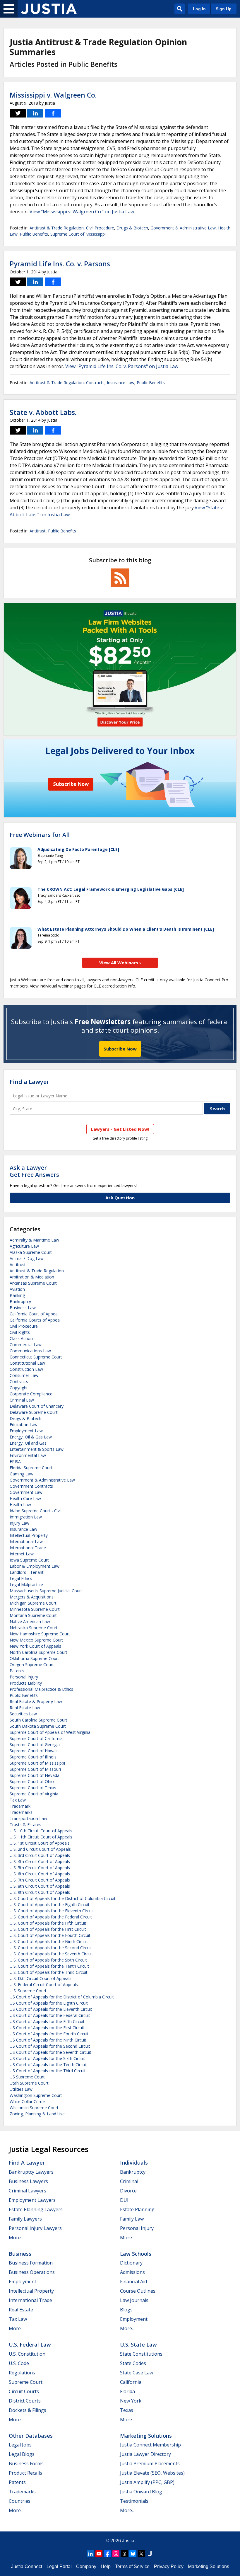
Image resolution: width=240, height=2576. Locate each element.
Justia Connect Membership (150, 2445)
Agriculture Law (24, 1246)
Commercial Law (26, 1345)
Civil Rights (20, 1332)
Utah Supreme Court (29, 2083)
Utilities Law (21, 2089)
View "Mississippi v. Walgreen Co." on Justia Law (82, 212)
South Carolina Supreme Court (38, 1720)
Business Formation (31, 2263)
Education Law (24, 1425)
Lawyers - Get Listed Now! (120, 1129)
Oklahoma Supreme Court (34, 1658)
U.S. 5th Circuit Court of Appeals (40, 1868)
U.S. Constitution (27, 2354)
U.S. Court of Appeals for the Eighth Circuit (50, 1905)
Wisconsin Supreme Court (34, 2108)
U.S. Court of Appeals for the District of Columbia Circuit (63, 1898)
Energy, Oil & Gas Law (31, 1437)
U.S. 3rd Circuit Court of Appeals (40, 1855)
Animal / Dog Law (27, 1258)
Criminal (129, 2181)
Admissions (132, 2272)
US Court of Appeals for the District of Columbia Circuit (62, 1997)
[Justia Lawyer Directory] (150, 2554)
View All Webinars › (120, 963)
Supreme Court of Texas (33, 1788)
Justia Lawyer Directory (145, 2454)
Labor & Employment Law (35, 1566)
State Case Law (137, 2373)
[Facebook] (107, 2554)
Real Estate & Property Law (36, 1701)
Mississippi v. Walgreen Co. (53, 95)
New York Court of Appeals (35, 1646)
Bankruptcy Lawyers (31, 2172)
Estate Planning (137, 2209)
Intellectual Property (29, 1535)
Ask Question (120, 1198)
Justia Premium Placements (150, 2463)
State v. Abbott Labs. (43, 412)
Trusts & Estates (25, 1825)
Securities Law (23, 1714)
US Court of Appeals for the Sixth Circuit (47, 2058)
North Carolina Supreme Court (38, 1652)
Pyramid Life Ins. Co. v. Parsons (60, 264)
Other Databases (31, 2436)
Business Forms (26, 2463)
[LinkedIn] (90, 2554)
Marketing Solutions (146, 2436)
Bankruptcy (20, 1301)
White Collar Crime (27, 2101)
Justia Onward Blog (141, 2492)
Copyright (19, 1388)
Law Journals (134, 2300)
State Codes (133, 2363)
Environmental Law (28, 1455)
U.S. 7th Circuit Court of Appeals (40, 1880)
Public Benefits (34, 234)
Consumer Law (24, 1375)
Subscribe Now (120, 1049)
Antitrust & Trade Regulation (57, 228)
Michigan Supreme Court (33, 1603)
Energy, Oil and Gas (28, 1443)
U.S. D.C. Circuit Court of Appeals (41, 1978)
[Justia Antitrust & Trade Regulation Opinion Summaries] (49, 9)
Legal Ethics (21, 1578)
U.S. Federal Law (30, 2345)
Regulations (22, 2373)
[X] (141, 2554)
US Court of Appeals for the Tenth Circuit (48, 2065)
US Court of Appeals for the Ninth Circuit (48, 2040)
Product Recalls (25, 2473)
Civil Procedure (100, 228)
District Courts (25, 2401)
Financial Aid (133, 2282)
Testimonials (134, 2501)
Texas (127, 2410)
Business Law (23, 1308)
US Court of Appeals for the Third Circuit (48, 2071)
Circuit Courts (24, 2391)
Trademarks (21, 1812)
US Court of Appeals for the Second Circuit (50, 2046)
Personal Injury (24, 1677)
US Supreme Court (27, 2077)
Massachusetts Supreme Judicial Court (46, 1591)
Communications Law (30, 1351)
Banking (17, 1295)
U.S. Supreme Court (28, 1991)
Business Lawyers (28, 2181)
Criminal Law (22, 1400)
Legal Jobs (20, 2445)
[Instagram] (116, 2554)
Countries (20, 2501)
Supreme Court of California (36, 1738)
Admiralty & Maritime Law (34, 1240)
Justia (128, 2541)
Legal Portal (59, 2566)
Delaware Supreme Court (34, 1412)
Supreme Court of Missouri (35, 1769)
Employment (23, 2282)
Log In (199, 9)
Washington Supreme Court (36, 2095)
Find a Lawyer (29, 1082)
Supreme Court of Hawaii (34, 1751)
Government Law (26, 1492)
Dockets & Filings (28, 2410)
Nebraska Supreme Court (34, 1628)
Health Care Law (25, 1498)
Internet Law (22, 1554)
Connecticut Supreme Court (36, 1357)
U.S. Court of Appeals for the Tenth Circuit (49, 1966)
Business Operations (32, 2272)
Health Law (20, 1505)
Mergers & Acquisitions (32, 1597)
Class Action (21, 1338)
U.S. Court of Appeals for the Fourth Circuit (50, 1935)
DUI (124, 2200)
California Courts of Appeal (35, 1320)
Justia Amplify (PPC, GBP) (147, 2482)
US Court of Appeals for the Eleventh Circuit (51, 2009)
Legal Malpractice (26, 1585)
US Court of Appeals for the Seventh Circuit (50, 2052)
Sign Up (224, 9)
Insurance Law (121, 383)
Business (20, 2254)
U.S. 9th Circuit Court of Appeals (40, 1892)
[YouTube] (99, 2554)
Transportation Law (28, 1818)
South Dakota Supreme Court (38, 1726)
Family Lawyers (25, 2219)
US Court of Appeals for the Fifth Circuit (47, 2021)
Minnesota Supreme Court (35, 1609)
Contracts (95, 383)
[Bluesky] (133, 2554)
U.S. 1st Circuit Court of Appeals (40, 1843)
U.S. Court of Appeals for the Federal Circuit (51, 1917)
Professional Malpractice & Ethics (41, 1689)
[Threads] (124, 2554)
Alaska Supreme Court (31, 1252)
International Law (26, 1541)
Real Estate (21, 2310)
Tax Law (18, 1800)
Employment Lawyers (32, 2200)
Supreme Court (26, 2382)
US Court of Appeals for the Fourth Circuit (49, 2034)
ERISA (15, 1461)
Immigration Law (26, 1517)
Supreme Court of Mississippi (78, 234)
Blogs (126, 2310)
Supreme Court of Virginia (34, 1794)
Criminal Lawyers (28, 2191)
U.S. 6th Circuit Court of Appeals (40, 1874)
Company (86, 2566)
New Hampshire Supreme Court (40, 1634)
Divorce (128, 2191)
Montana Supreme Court (33, 1615)
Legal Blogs (22, 2454)
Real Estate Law (25, 1708)
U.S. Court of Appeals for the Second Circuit (51, 1948)
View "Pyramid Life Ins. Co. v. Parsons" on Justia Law (122, 366)
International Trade (28, 1548)
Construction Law (26, 1369)
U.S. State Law (138, 2345)
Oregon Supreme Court (32, 1665)
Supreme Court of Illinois (33, 1757)
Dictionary (131, 2263)
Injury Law (19, 1523)
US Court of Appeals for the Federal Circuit (50, 2015)
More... (16, 2238)
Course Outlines (138, 2291)
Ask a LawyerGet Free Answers (34, 1171)
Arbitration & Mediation (32, 1277)
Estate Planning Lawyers (36, 2209)
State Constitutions (141, 2354)
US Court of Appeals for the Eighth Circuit (49, 2003)
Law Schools (136, 2254)
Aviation (17, 1289)
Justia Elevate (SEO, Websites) (152, 2473)
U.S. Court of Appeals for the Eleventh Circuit (52, 1911)
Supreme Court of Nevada (35, 1775)
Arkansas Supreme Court (33, 1283)
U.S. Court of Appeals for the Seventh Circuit (51, 1954)
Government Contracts (31, 1486)
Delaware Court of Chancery (37, 1406)
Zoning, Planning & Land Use (37, 2114)
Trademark (20, 1806)
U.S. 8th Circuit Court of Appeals (40, 1886)
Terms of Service (132, 2566)
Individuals (134, 2163)
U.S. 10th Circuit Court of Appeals (41, 1831)
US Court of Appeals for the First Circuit (47, 2028)
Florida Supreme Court (31, 1468)
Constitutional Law (27, 1363)
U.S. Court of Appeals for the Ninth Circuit (49, 1941)
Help (106, 2566)
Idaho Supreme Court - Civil (36, 1511)
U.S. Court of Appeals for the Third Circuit (49, 1972)
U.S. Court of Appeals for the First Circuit (48, 1929)
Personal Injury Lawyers (35, 2228)
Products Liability (26, 1683)
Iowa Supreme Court (29, 1560)
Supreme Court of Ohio (32, 1781)
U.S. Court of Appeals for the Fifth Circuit (48, 1923)
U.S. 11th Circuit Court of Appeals (41, 1837)
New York (131, 2401)
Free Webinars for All (40, 835)
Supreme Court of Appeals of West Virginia (50, 1732)
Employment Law (26, 1431)
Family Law (132, 2219)
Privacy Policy (169, 2566)
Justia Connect (27, 2566)
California (131, 2382)
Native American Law (30, 1621)
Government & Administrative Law (183, 228)
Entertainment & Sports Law (37, 1449)
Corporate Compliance (31, 1394)
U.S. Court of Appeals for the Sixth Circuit (48, 1960)
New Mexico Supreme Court (36, 1640)
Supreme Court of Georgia (35, 1745)
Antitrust (38, 531)
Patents (17, 1671)
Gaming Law (22, 1474)
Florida (127, 2391)
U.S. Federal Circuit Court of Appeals (44, 1985)
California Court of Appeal (34, 1314)
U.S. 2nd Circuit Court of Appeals (40, 1849)
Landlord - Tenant (27, 1572)
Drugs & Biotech (132, 228)
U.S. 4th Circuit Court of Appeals (40, 1861)
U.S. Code (19, 2363)
